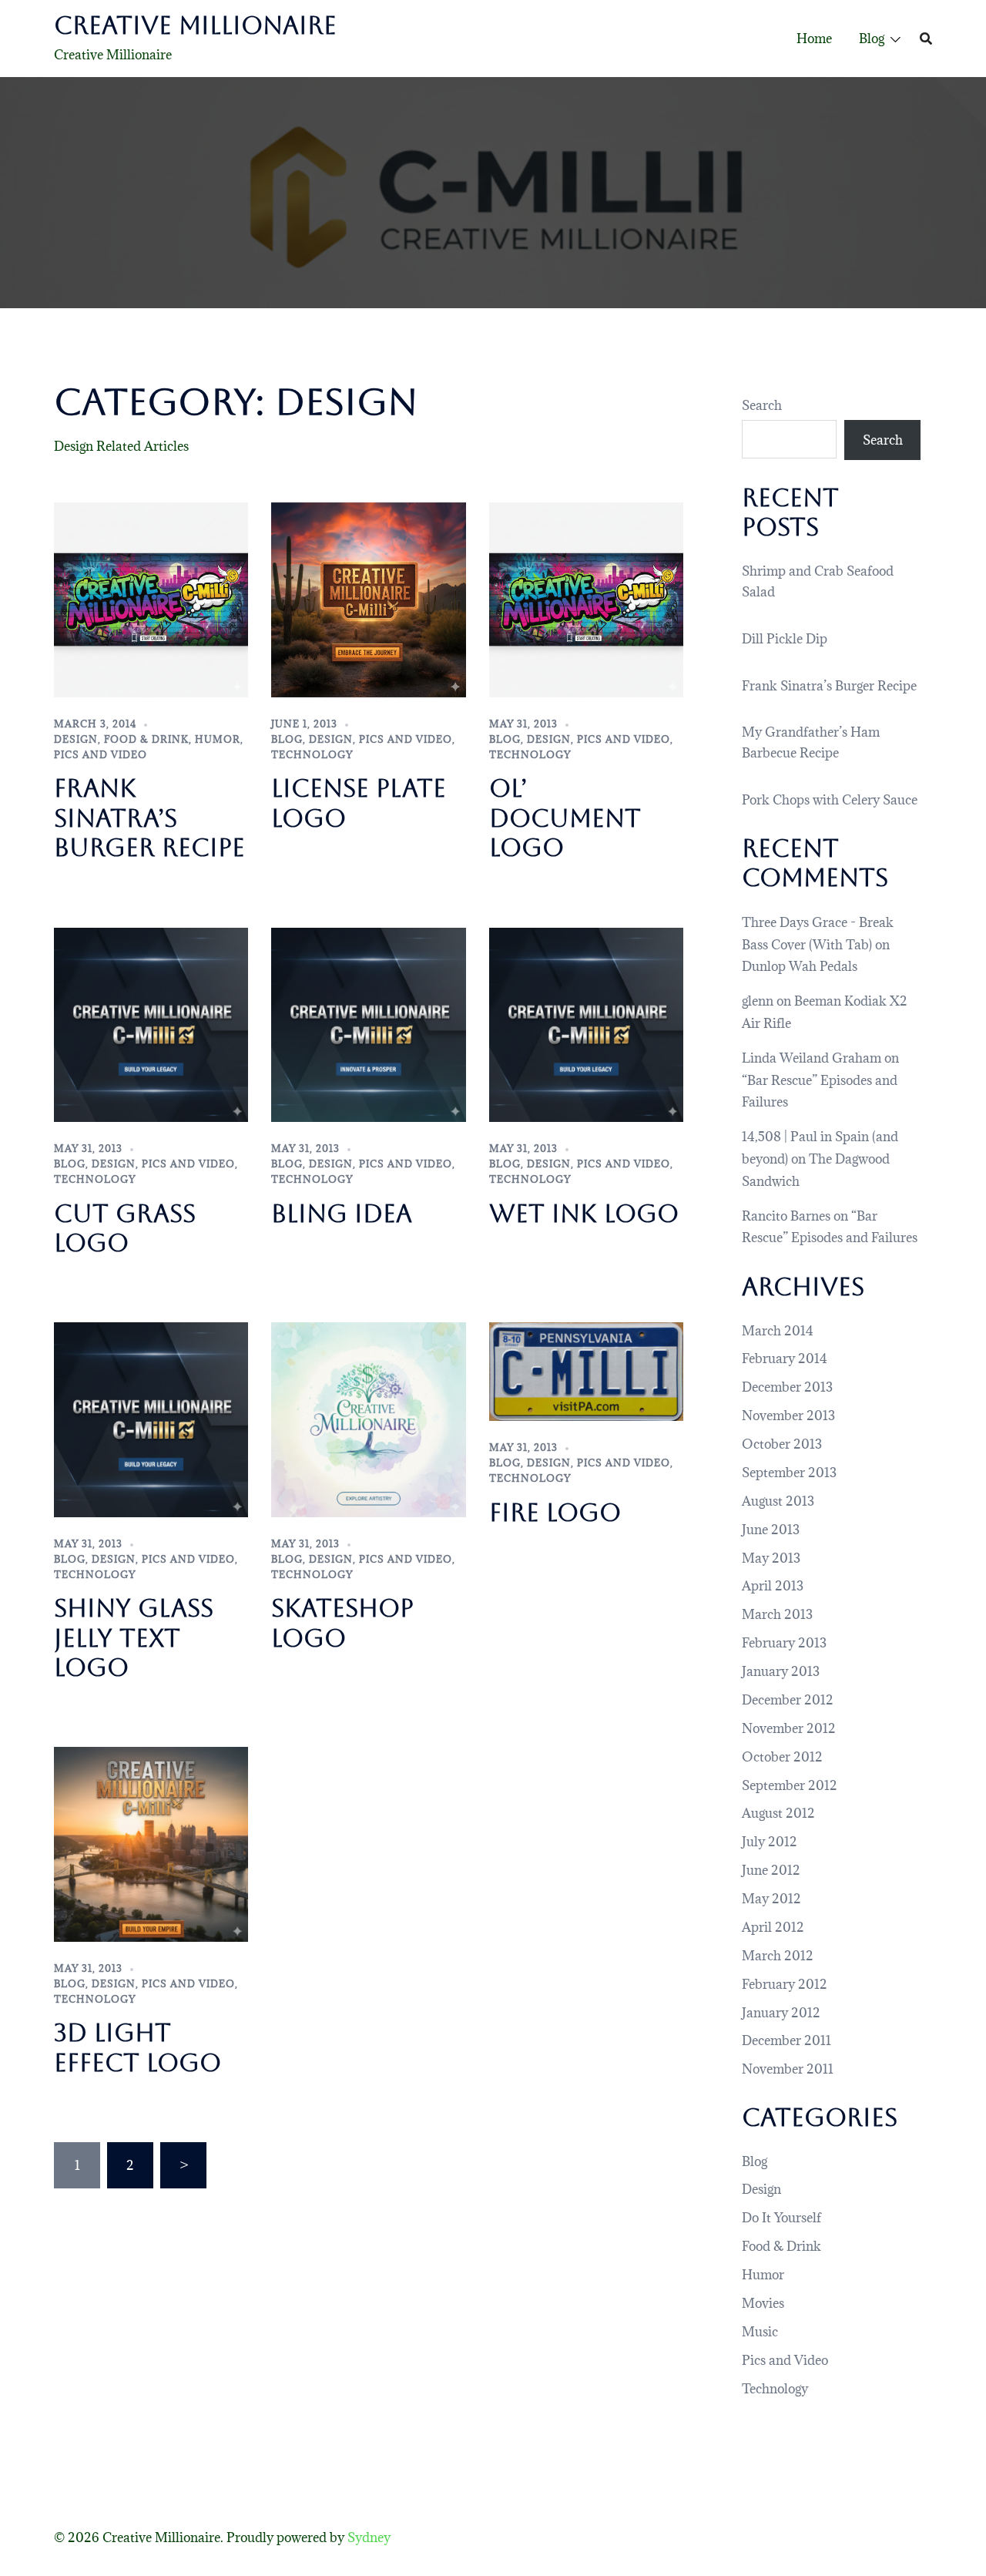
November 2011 (788, 2069)
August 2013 (778, 1501)
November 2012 (789, 1728)
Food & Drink (146, 739)
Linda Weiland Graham (812, 1058)
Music (760, 2332)
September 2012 (790, 1785)
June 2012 (771, 1870)
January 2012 (781, 2013)
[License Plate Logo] (368, 599)
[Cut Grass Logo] (151, 1023)
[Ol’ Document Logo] (586, 599)
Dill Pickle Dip (785, 639)
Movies (763, 2303)
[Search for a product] (926, 39)
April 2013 (773, 1586)
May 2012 (771, 1899)
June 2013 (771, 1530)
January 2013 (781, 1671)
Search (762, 405)
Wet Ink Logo (584, 1213)
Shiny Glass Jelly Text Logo (134, 1637)
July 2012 (770, 1842)
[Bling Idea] (368, 1023)
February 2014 (785, 1359)
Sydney (369, 2537)
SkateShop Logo (342, 1622)
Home (814, 39)
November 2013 (788, 1416)
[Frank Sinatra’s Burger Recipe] (151, 599)
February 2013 (784, 1643)
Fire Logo (555, 1512)
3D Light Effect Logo (138, 2047)
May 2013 (771, 1558)
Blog (872, 39)
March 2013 (777, 1614)
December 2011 (786, 2040)
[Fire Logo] (586, 1370)
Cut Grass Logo (125, 1228)
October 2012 (782, 1757)
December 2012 (788, 1700)
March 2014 (778, 1331)
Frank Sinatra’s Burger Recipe (149, 818)
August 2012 (778, 1813)
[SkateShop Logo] (368, 1419)
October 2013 (782, 1444)
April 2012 (773, 1927)
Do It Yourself (781, 2218)
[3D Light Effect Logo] (151, 1843)
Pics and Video (101, 754)
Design (76, 739)
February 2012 (785, 1984)
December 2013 (787, 1387)
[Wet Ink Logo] (586, 1023)
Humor (218, 739)
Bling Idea (342, 1213)
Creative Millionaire (195, 25)
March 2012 (778, 1956)
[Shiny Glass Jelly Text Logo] (151, 1419)
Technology (312, 754)
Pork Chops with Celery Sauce (830, 800)
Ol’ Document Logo (565, 818)
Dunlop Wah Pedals (800, 966)
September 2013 (789, 1473)
